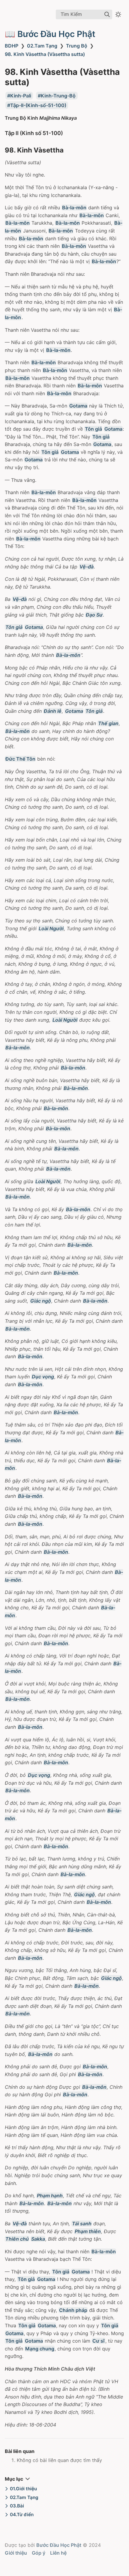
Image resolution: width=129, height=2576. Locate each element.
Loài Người (51, 928)
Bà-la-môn (74, 208)
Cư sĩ (99, 2341)
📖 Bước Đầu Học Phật (50, 34)
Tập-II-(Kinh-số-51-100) (38, 105)
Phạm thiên (88, 2231)
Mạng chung (40, 2349)
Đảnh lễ (53, 711)
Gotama (78, 406)
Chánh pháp (73, 2310)
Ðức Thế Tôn (20, 759)
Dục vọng (43, 1377)
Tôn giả (93, 429)
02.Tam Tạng (42, 46)
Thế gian (108, 723)
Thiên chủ (17, 2239)
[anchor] (69, 133)
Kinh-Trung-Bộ (58, 96)
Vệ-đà (87, 567)
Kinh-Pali (21, 96)
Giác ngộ (41, 1301)
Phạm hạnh (50, 2196)
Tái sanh (82, 2224)
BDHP (12, 46)
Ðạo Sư (94, 615)
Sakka (38, 2239)
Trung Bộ (77, 46)
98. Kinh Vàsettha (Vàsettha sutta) (45, 54)
